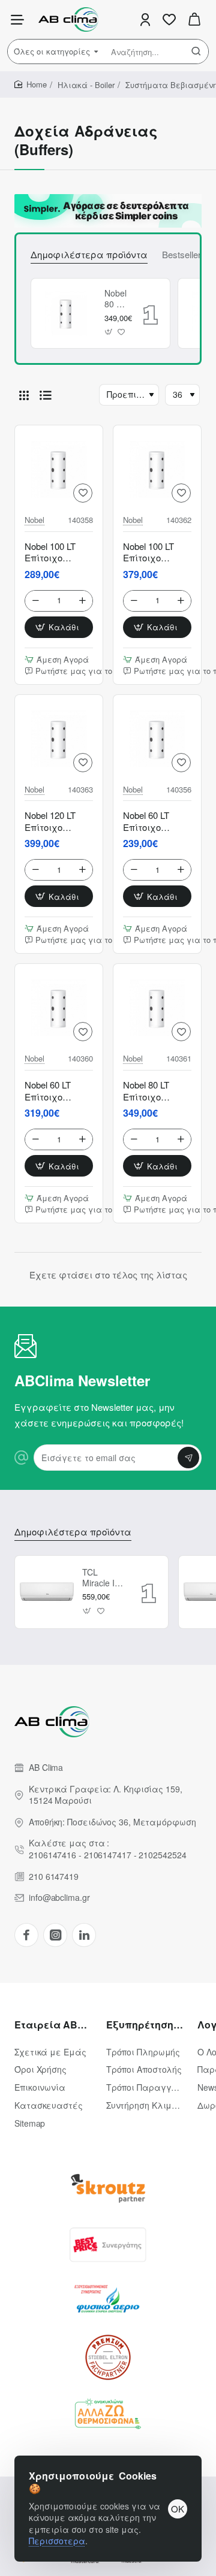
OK (178, 2509)
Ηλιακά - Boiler (86, 85)
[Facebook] (26, 1935)
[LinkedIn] (84, 1935)
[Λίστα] (46, 395)
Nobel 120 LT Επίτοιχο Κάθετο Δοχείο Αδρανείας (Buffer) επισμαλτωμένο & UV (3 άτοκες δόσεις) (59, 821)
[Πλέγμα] (24, 395)
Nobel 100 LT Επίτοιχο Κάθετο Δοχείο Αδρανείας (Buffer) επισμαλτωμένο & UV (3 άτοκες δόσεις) (157, 552)
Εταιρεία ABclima (53, 2025)
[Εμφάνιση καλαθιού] (194, 19)
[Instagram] (55, 1935)
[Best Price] (108, 2245)
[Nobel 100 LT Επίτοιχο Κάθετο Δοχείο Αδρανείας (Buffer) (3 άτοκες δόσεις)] (59, 469)
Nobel (34, 520)
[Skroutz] (108, 2188)
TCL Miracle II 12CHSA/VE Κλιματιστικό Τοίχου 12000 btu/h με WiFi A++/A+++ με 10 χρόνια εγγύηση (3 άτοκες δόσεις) (103, 1578)
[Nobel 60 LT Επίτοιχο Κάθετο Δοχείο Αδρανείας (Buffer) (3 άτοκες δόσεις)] (157, 739)
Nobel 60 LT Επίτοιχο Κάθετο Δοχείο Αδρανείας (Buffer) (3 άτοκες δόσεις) (156, 821)
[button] (109, 332)
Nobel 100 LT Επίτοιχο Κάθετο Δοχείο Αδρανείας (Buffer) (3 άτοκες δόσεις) (58, 552)
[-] (36, 601)
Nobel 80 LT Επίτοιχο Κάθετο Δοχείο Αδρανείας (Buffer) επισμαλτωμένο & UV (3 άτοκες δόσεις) (115, 299)
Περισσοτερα (57, 2541)
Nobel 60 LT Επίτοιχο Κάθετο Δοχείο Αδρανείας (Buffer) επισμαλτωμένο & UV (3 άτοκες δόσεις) (59, 1091)
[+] (82, 601)
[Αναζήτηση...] (196, 52)
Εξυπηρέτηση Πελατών (145, 2025)
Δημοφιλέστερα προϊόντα (89, 255)
